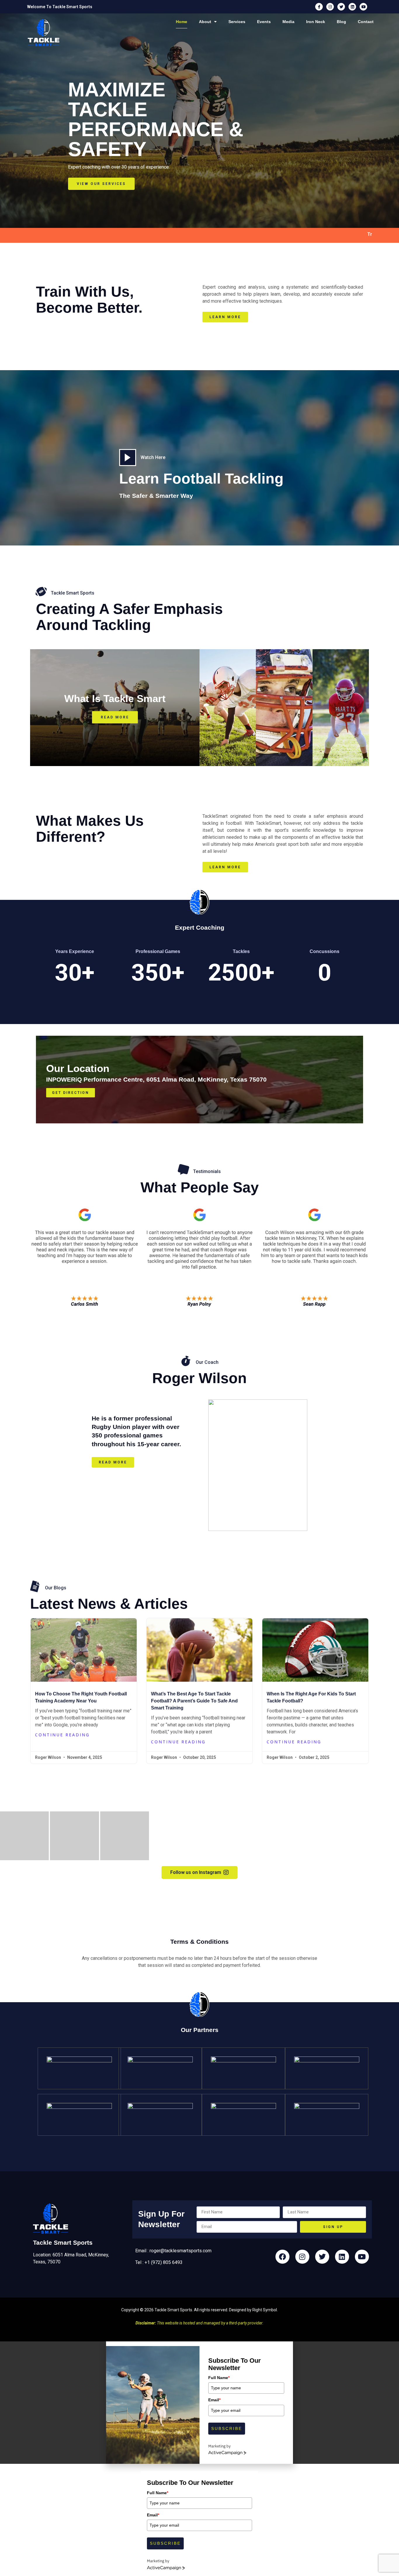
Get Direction (71, 1093)
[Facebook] (282, 2257)
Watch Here (153, 457)
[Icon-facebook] (319, 7)
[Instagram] (330, 7)
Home (182, 22)
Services (237, 22)
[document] (199, 2403)
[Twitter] (341, 7)
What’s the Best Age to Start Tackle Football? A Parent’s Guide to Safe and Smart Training (194, 1701)
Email (214, 2400)
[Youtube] (363, 7)
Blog (341, 22)
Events (264, 22)
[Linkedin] (352, 7)
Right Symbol (265, 2310)
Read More (115, 717)
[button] (24, 1836)
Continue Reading (62, 1735)
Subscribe (227, 2428)
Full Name (219, 2378)
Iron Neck (316, 22)
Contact (366, 22)
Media (288, 22)
